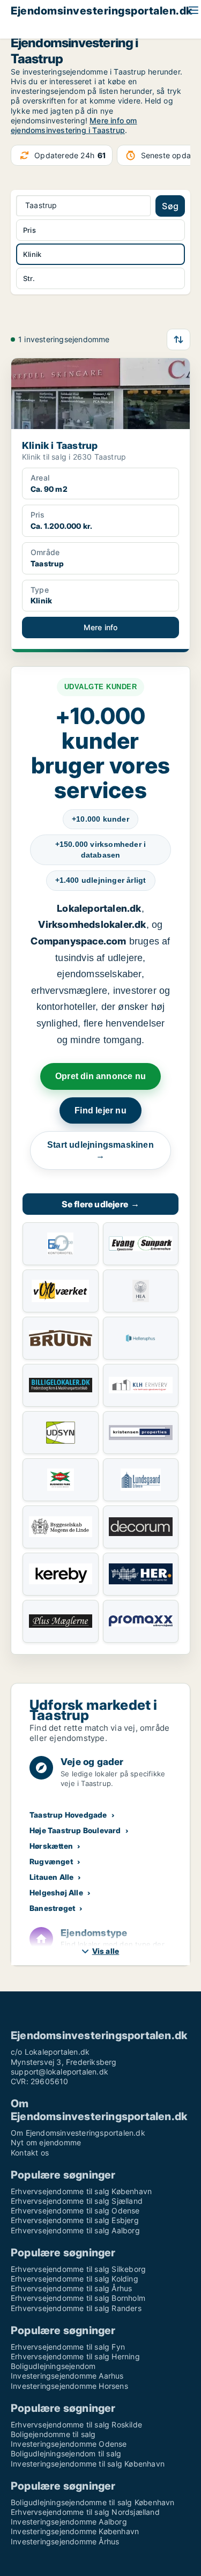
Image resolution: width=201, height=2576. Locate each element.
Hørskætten (51, 1846)
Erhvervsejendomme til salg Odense (75, 2210)
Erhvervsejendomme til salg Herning (75, 2356)
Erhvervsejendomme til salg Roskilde (76, 2424)
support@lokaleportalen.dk (59, 2072)
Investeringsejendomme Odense (69, 2444)
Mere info (101, 627)
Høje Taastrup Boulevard (75, 1830)
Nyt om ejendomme (46, 2142)
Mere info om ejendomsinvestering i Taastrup (74, 125)
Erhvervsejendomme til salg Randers (76, 2308)
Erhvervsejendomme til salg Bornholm (78, 2298)
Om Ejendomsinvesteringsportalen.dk (78, 2133)
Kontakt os (30, 2153)
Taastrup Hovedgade (68, 1815)
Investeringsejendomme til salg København (88, 2464)
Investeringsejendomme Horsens (69, 2386)
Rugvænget (51, 1861)
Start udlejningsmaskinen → (100, 1150)
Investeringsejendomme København (75, 2531)
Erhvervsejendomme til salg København (81, 2191)
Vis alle (106, 1951)
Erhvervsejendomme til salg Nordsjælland (85, 2512)
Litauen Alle (51, 1877)
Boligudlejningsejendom (53, 2366)
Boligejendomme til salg (53, 2434)
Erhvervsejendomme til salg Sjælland (77, 2201)
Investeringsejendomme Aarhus (67, 2376)
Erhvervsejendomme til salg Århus (71, 2288)
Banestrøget (52, 1908)
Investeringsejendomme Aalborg (69, 2522)
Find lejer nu (100, 1110)
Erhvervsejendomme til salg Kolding (75, 2279)
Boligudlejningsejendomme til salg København (93, 2502)
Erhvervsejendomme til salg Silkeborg (78, 2269)
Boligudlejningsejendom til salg (66, 2453)
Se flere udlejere (101, 1204)
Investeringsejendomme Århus (65, 2541)
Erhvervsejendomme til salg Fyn (68, 2347)
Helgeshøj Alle (56, 1892)
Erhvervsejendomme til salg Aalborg (75, 2230)
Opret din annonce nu (100, 1076)
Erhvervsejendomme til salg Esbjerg (75, 2220)
